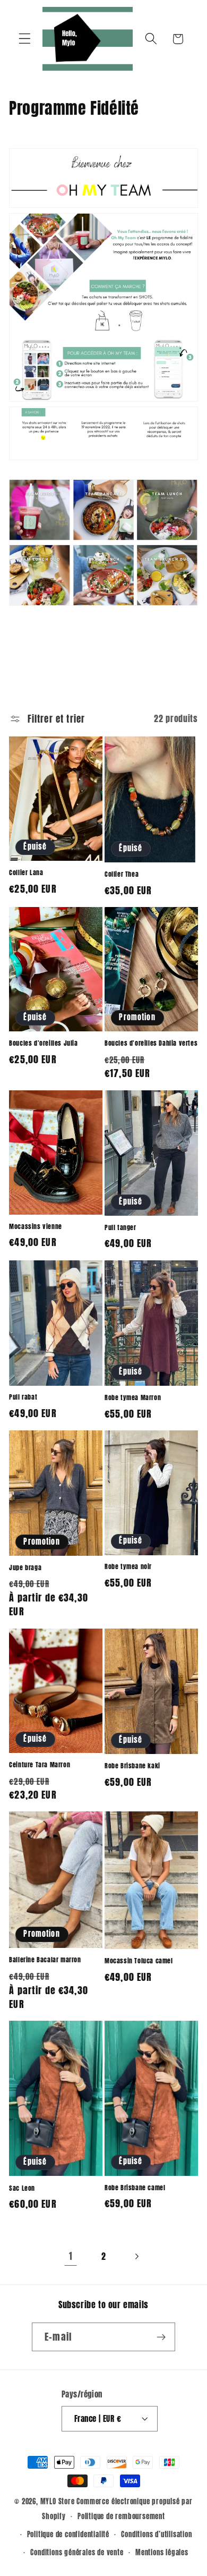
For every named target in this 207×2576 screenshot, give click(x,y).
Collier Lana (26, 873)
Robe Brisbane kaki (132, 1766)
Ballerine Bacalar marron (45, 1960)
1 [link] (71, 2256)
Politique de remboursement (121, 2516)
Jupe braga (25, 1568)
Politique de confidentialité (68, 2534)
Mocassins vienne (36, 1227)
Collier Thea (122, 875)
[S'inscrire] (161, 2337)
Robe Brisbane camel (135, 2188)
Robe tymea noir (128, 1567)
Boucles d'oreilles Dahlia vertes (151, 1044)
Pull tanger (120, 1228)
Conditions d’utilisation (156, 2534)
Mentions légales (162, 2552)
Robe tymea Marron (133, 1398)
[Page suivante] (137, 2257)
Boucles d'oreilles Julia (43, 1044)
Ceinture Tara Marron (40, 1765)
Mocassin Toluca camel (139, 1961)
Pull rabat (23, 1397)
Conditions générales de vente (77, 2552)
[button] (25, 39)
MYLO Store (58, 2501)
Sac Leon (22, 2189)
